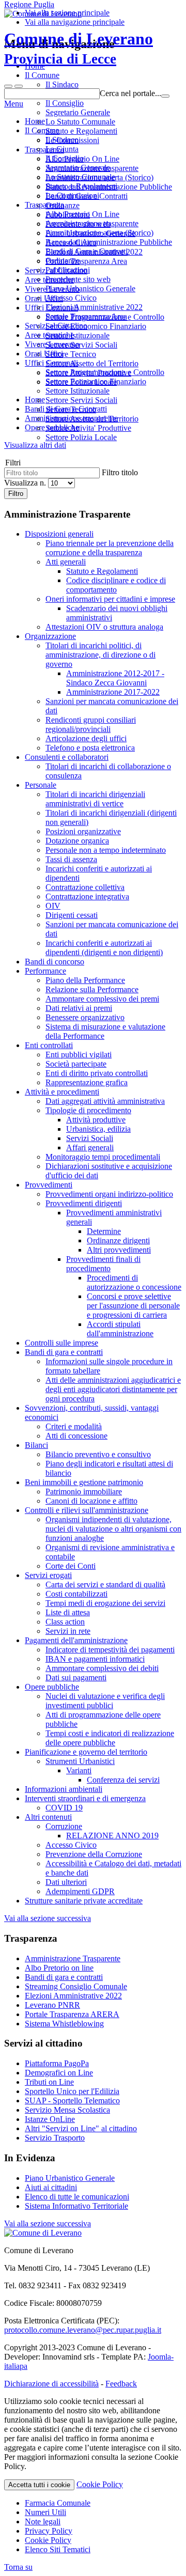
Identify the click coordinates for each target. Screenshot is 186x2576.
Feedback (121, 2384)
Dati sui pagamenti (76, 1677)
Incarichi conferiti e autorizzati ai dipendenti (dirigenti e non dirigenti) (104, 948)
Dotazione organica (77, 841)
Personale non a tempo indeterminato (106, 850)
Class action (65, 1622)
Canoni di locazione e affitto (91, 1501)
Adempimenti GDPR (80, 1891)
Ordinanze (63, 261)
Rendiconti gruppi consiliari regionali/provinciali (91, 724)
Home (35, 121)
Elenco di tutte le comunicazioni (77, 2197)
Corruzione (64, 1826)
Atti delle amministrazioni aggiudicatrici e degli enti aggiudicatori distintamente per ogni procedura (113, 1389)
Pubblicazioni (68, 270)
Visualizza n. (26, 483)
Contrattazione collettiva (85, 887)
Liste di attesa (68, 1612)
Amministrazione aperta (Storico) (99, 233)
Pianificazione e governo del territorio (86, 1752)
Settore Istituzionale (78, 391)
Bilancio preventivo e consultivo (98, 1454)
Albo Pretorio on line (59, 1968)
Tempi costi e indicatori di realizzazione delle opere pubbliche (110, 1738)
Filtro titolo (120, 472)
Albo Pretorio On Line (82, 214)
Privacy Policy (49, 2531)
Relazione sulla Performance (92, 989)
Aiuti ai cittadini (51, 2187)
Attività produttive (96, 1120)
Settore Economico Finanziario (96, 381)
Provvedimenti (49, 1185)
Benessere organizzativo (85, 1017)
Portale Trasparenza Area (86, 316)
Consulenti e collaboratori (67, 757)
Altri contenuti (48, 1817)
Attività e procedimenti (62, 1092)
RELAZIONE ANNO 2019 (112, 1836)
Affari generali (90, 1148)
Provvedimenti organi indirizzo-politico (109, 1194)
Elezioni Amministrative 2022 (94, 307)
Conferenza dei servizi (123, 1780)
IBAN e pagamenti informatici (95, 1659)
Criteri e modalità (74, 1426)
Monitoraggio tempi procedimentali (103, 1157)
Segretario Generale (78, 168)
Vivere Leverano (52, 344)
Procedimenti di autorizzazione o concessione (134, 1282)
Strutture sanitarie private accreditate (84, 1901)
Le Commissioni (72, 196)
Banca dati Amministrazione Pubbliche (109, 242)
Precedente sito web (78, 279)
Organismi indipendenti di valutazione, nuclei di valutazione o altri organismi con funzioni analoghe (113, 1529)
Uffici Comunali (51, 363)
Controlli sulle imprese (61, 1343)
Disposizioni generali (59, 534)
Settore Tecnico (71, 409)
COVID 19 (64, 1808)
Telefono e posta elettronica (90, 748)
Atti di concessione (76, 1436)
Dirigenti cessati (72, 915)
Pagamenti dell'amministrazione (76, 1640)
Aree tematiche (49, 335)
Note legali (43, 2522)
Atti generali (66, 562)
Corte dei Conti (71, 1566)
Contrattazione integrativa (87, 896)
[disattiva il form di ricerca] (19, 86)
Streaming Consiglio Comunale (76, 1986)
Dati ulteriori (66, 1882)
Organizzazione (50, 636)
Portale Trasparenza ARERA (72, 2014)
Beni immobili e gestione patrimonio (84, 1482)
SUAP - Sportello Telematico (72, 2101)
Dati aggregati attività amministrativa (105, 1101)
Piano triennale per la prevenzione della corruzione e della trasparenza (110, 548)
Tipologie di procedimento (88, 1110)
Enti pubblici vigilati (79, 1055)
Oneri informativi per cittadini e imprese (110, 599)
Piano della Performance (85, 980)
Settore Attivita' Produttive (88, 428)
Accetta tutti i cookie (39, 2485)
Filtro (16, 494)
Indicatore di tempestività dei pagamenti (110, 1650)
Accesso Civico (71, 298)
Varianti (79, 1770)
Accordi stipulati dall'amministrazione (120, 1329)
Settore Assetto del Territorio (92, 419)
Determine (104, 1231)
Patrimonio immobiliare (84, 1492)
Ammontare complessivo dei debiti (102, 1668)
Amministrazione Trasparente (73, 1958)
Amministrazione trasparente (92, 223)
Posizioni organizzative (83, 831)
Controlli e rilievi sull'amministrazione (87, 1510)
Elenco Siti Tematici (58, 2549)
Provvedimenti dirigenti (84, 1203)
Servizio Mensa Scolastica (67, 2110)
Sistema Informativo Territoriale (76, 2206)
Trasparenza (44, 205)
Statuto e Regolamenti (81, 186)
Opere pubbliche (52, 1687)
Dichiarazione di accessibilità (51, 2384)
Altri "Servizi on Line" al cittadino (81, 2128)
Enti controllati (49, 1045)
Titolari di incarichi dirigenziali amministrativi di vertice (95, 799)
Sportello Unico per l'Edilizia (72, 2091)
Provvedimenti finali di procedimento (103, 1264)
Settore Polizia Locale (81, 437)
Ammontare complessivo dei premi (102, 999)
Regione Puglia (29, 4)
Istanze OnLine (50, 2119)
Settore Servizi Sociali (81, 400)
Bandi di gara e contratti (64, 1352)
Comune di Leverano (79, 48)
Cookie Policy (100, 2484)
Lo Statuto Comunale (80, 177)
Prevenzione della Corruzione (94, 1854)
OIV (53, 906)
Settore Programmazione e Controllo (105, 372)
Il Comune (42, 130)
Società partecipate (76, 1064)
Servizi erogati (48, 1575)
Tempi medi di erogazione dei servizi (105, 1603)
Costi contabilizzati (76, 1594)
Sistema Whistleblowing (64, 2024)
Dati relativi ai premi (79, 1008)
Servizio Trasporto (55, 2138)
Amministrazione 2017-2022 (113, 692)
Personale (41, 785)
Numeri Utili (45, 2512)
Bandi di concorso (55, 962)
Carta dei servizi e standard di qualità (105, 1584)
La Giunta (62, 149)
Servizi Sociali (90, 1138)
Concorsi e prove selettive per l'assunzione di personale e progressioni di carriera (133, 1306)
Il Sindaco (62, 140)
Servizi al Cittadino (56, 326)
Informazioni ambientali (64, 1789)
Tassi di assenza (71, 859)
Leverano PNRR (52, 2005)
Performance (45, 971)
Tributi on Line (49, 2082)
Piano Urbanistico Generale (90, 288)
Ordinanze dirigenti (118, 1240)
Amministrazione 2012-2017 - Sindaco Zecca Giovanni (115, 678)
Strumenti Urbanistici (80, 1761)
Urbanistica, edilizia (98, 1129)
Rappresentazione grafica (87, 1082)
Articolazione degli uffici (86, 738)
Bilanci (36, 1445)
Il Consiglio (65, 158)
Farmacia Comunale (58, 2503)
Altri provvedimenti (119, 1250)
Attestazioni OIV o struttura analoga (104, 627)
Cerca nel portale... (130, 93)
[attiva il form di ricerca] (8, 86)
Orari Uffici (44, 354)
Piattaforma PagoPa (57, 2063)
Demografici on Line (59, 2073)
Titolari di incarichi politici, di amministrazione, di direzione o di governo (100, 655)
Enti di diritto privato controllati (97, 1073)
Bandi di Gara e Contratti (87, 251)
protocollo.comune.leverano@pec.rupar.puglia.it (83, 2330)
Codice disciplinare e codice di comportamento (116, 585)
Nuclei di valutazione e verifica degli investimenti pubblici (105, 1701)
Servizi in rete (68, 1631)
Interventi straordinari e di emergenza (85, 1798)
